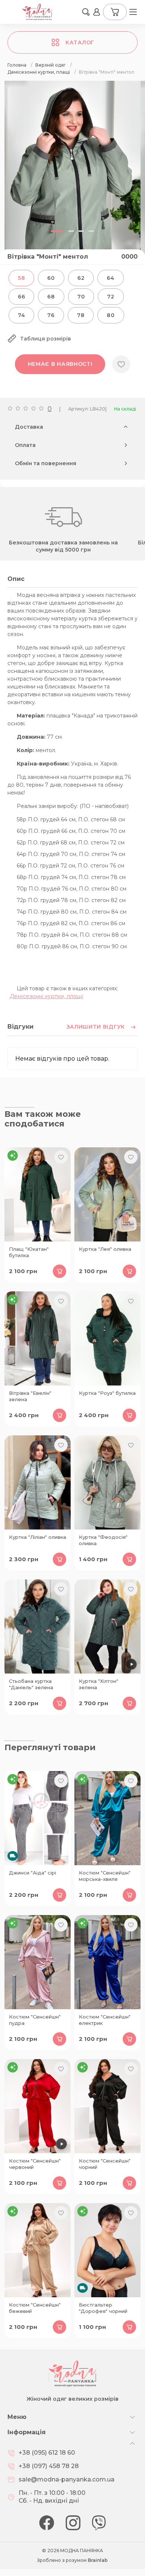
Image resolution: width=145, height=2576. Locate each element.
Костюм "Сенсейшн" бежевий (35, 2308)
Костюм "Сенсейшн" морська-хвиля (105, 1876)
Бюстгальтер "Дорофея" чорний (103, 2308)
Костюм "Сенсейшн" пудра (35, 2020)
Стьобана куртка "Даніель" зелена (31, 1684)
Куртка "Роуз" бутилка (107, 1393)
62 (81, 278)
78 (81, 315)
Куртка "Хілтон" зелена (99, 1684)
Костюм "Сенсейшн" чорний (105, 2164)
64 (110, 278)
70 (81, 297)
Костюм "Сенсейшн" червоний (35, 2164)
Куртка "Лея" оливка (105, 1249)
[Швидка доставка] (38, 1818)
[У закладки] (121, 364)
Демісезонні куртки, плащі (47, 996)
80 (111, 315)
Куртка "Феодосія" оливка (103, 1540)
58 (21, 278)
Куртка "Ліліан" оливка (38, 1537)
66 (21, 297)
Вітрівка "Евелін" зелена (30, 1396)
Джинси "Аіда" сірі (33, 1873)
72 (111, 297)
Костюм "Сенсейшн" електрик (105, 2020)
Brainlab (98, 2560)
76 (51, 315)
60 (51, 278)
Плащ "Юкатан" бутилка (29, 1252)
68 (51, 297)
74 (21, 315)
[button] (86, 12)
